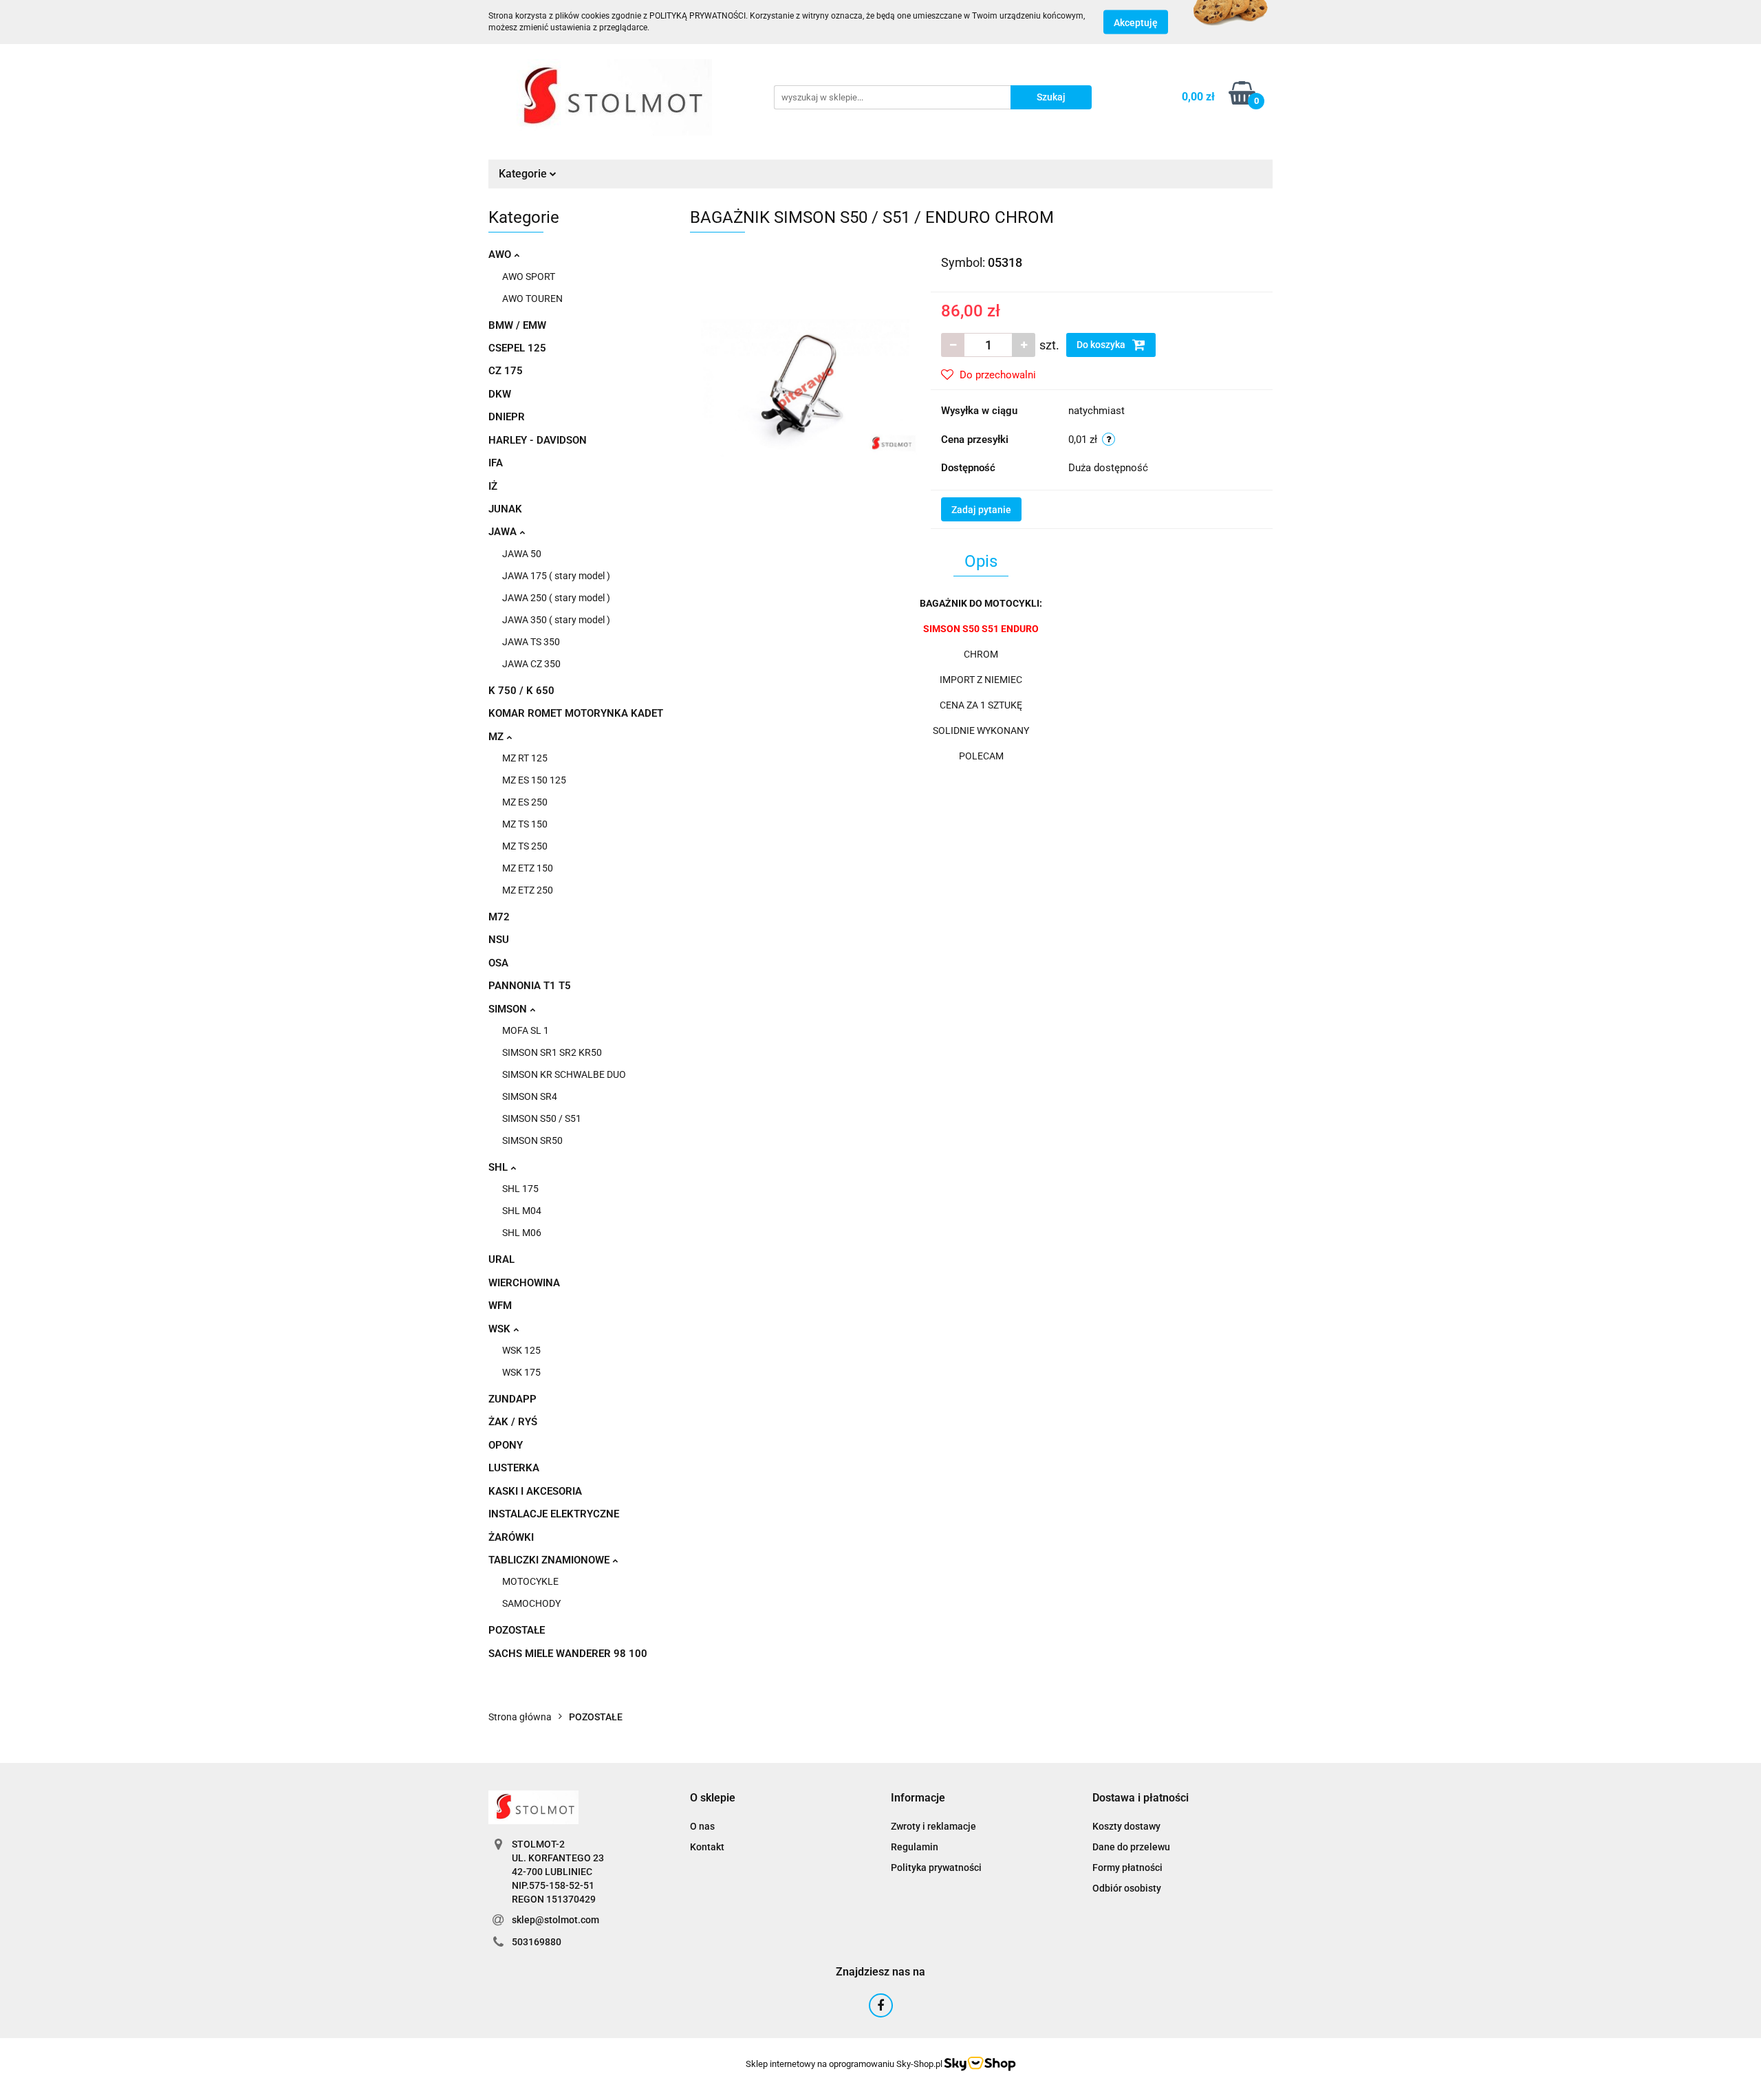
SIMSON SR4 (530, 1096)
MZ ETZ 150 (528, 868)
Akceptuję (1136, 23)
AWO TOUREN (532, 299)
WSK (501, 1329)
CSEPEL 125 (517, 348)
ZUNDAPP (512, 1399)
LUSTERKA (514, 1468)
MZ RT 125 (525, 758)
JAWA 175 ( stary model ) (556, 576)
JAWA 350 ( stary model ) (556, 620)
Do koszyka (1102, 345)
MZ (497, 737)
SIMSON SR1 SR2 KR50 (552, 1052)
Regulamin (915, 1847)
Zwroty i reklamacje (933, 1826)
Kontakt (707, 1847)
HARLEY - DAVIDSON (538, 440)
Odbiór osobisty (1127, 1888)
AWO (501, 255)
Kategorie (524, 174)
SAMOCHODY (531, 1603)
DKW (500, 394)
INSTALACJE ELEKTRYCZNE (554, 1514)
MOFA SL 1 (526, 1030)
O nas (702, 1826)
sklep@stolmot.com (555, 1920)
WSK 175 (521, 1372)
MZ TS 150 (525, 824)
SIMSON (509, 1009)
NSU (499, 940)
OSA (498, 963)
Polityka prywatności (936, 1868)
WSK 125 (521, 1350)
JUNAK (505, 509)
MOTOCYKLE (530, 1581)
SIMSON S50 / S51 (542, 1118)
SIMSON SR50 (532, 1140)
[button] (713, 1798)
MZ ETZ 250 (528, 890)
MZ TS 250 (525, 846)
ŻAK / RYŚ (513, 1422)
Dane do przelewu (1131, 1847)
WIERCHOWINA (524, 1283)
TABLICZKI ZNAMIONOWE (550, 1560)
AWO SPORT (529, 277)
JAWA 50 (522, 554)
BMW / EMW (517, 325)
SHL (499, 1167)
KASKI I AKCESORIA (535, 1491)
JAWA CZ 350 (531, 664)
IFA (496, 463)
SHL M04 (522, 1211)
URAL (501, 1259)
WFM (500, 1306)
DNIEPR (507, 417)
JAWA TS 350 (531, 642)
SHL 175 (520, 1189)
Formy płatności (1127, 1868)
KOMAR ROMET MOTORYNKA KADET (576, 713)
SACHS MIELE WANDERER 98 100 (568, 1654)
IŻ (493, 486)
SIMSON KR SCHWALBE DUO (564, 1074)
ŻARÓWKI (511, 1537)
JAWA (504, 532)
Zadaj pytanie (981, 510)
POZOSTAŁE (517, 1630)
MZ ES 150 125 (534, 780)
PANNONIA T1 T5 (530, 986)
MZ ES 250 (525, 802)
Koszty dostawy (1126, 1826)
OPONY (506, 1445)
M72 (499, 917)
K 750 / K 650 (521, 691)
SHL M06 (522, 1233)
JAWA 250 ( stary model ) (556, 598)
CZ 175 (506, 371)
